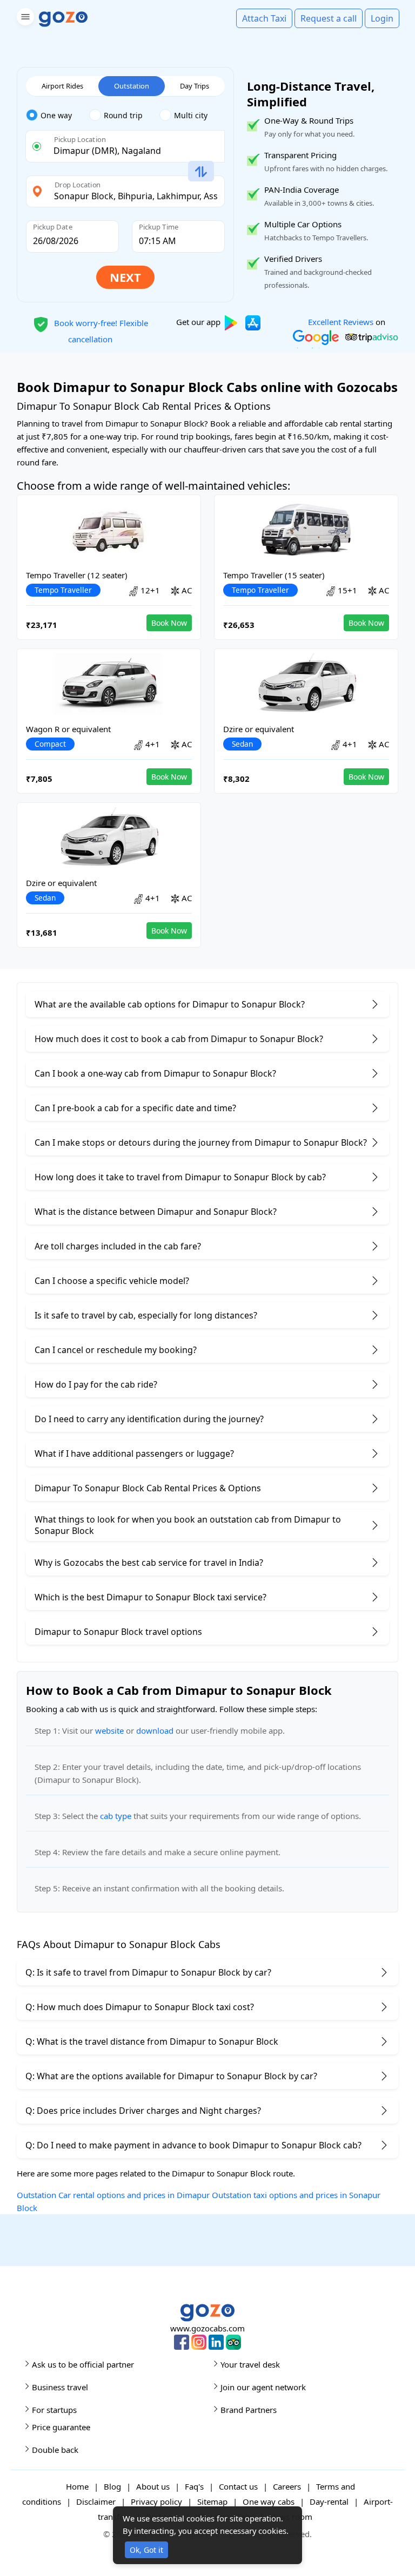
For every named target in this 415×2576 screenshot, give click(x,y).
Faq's (194, 2486)
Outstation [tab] (132, 86)
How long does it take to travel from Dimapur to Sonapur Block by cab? (180, 1177)
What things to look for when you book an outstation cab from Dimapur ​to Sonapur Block (188, 1525)
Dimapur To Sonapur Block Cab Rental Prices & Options (148, 1488)
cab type (116, 1816)
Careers (287, 2486)
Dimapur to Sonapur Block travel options (118, 1632)
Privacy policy (156, 2501)
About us (153, 2486)
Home (77, 2486)
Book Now (169, 623)
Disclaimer (96, 2501)
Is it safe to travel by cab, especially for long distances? (146, 1315)
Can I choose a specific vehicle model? (112, 1281)
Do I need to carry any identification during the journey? (149, 1419)
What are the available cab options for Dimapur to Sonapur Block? (170, 1004)
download (155, 1730)
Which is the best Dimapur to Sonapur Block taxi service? (150, 1597)
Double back (55, 2450)
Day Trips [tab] (195, 86)
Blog (112, 2486)
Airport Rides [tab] (62, 86)
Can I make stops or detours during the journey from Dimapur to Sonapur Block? (201, 1142)
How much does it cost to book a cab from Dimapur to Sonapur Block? (179, 1039)
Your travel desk (250, 2364)
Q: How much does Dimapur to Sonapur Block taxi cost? (140, 2007)
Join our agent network (263, 2387)
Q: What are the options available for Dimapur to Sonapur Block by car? (171, 2076)
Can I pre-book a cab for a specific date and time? (135, 1108)
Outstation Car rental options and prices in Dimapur (113, 2195)
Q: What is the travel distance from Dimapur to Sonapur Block (152, 2041)
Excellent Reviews (341, 322)
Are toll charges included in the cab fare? (118, 1246)
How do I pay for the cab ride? (96, 1384)
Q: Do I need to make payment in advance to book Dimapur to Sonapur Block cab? (193, 2145)
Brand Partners (249, 2410)
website (109, 1730)
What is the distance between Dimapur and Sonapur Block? (156, 1212)
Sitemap (212, 2501)
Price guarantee (61, 2427)
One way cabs (269, 2501)
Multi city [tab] (191, 115)
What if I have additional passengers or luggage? (134, 1453)
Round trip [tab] (123, 115)
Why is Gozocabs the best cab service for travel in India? (149, 1563)
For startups (54, 2410)
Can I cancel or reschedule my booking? (116, 1350)
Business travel (60, 2387)
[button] (24, 19)
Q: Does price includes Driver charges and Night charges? (143, 2111)
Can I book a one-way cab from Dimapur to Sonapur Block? (155, 1073)
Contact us (238, 2486)
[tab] (58, 116)
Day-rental (329, 2501)
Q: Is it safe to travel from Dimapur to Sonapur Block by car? (148, 1972)
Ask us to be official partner (83, 2364)
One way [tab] (56, 115)
